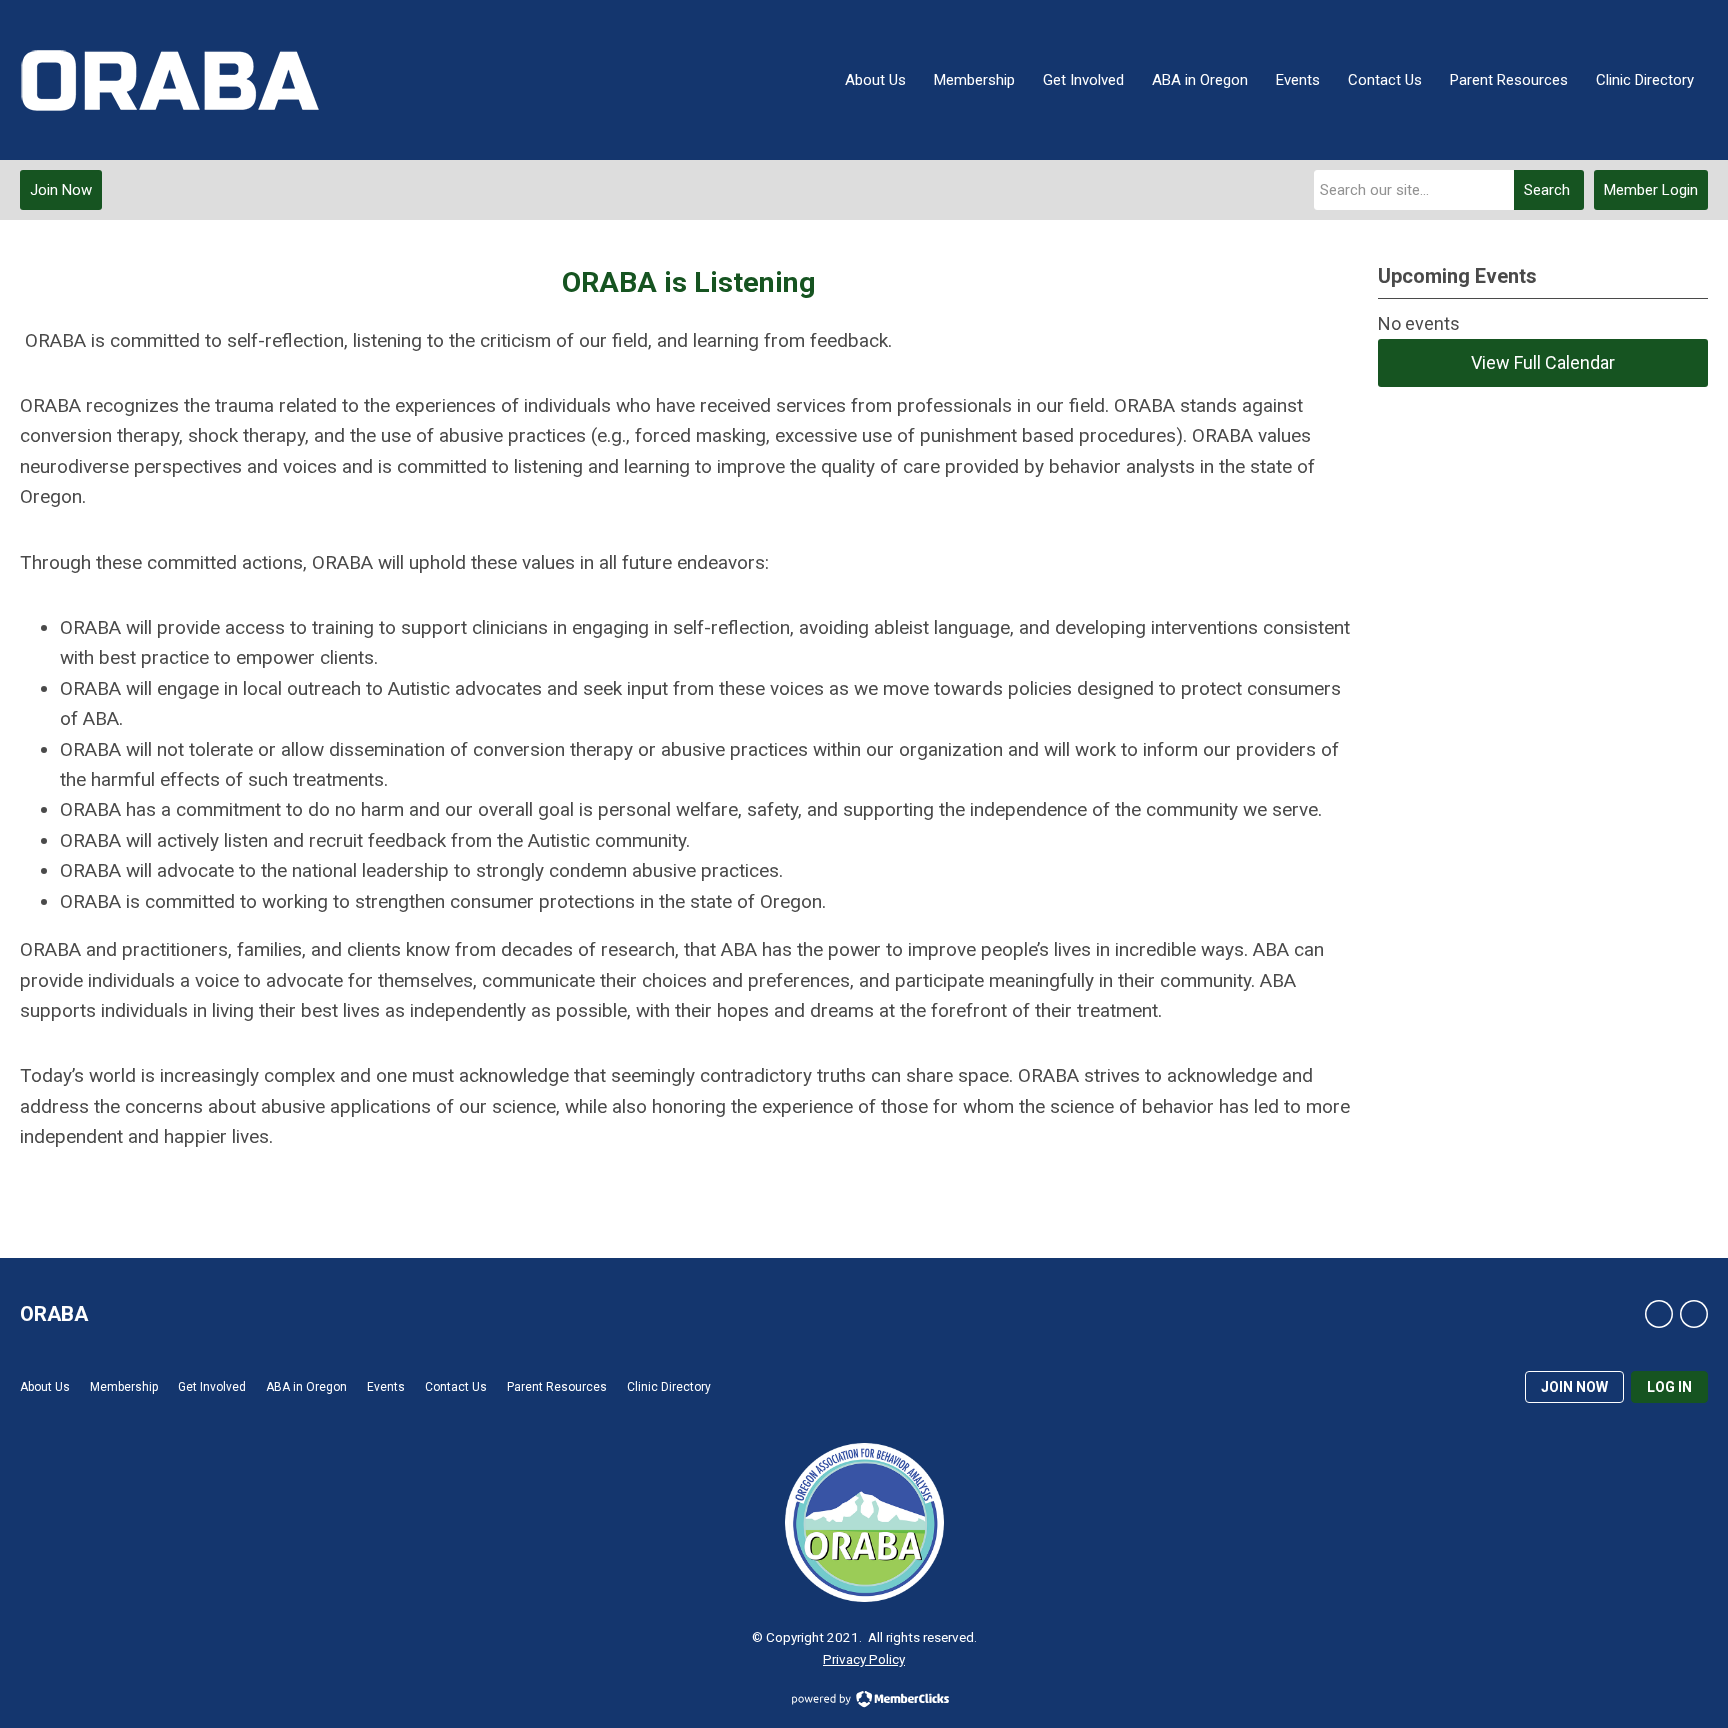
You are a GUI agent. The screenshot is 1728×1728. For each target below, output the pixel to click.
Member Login (1651, 190)
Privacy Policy (864, 1659)
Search (1547, 190)
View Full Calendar (1543, 362)
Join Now (61, 190)
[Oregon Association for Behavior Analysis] (170, 80)
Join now (1574, 1387)
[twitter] (1694, 1314)
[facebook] (1659, 1314)
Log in (1669, 1387)
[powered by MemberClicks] (864, 1701)
